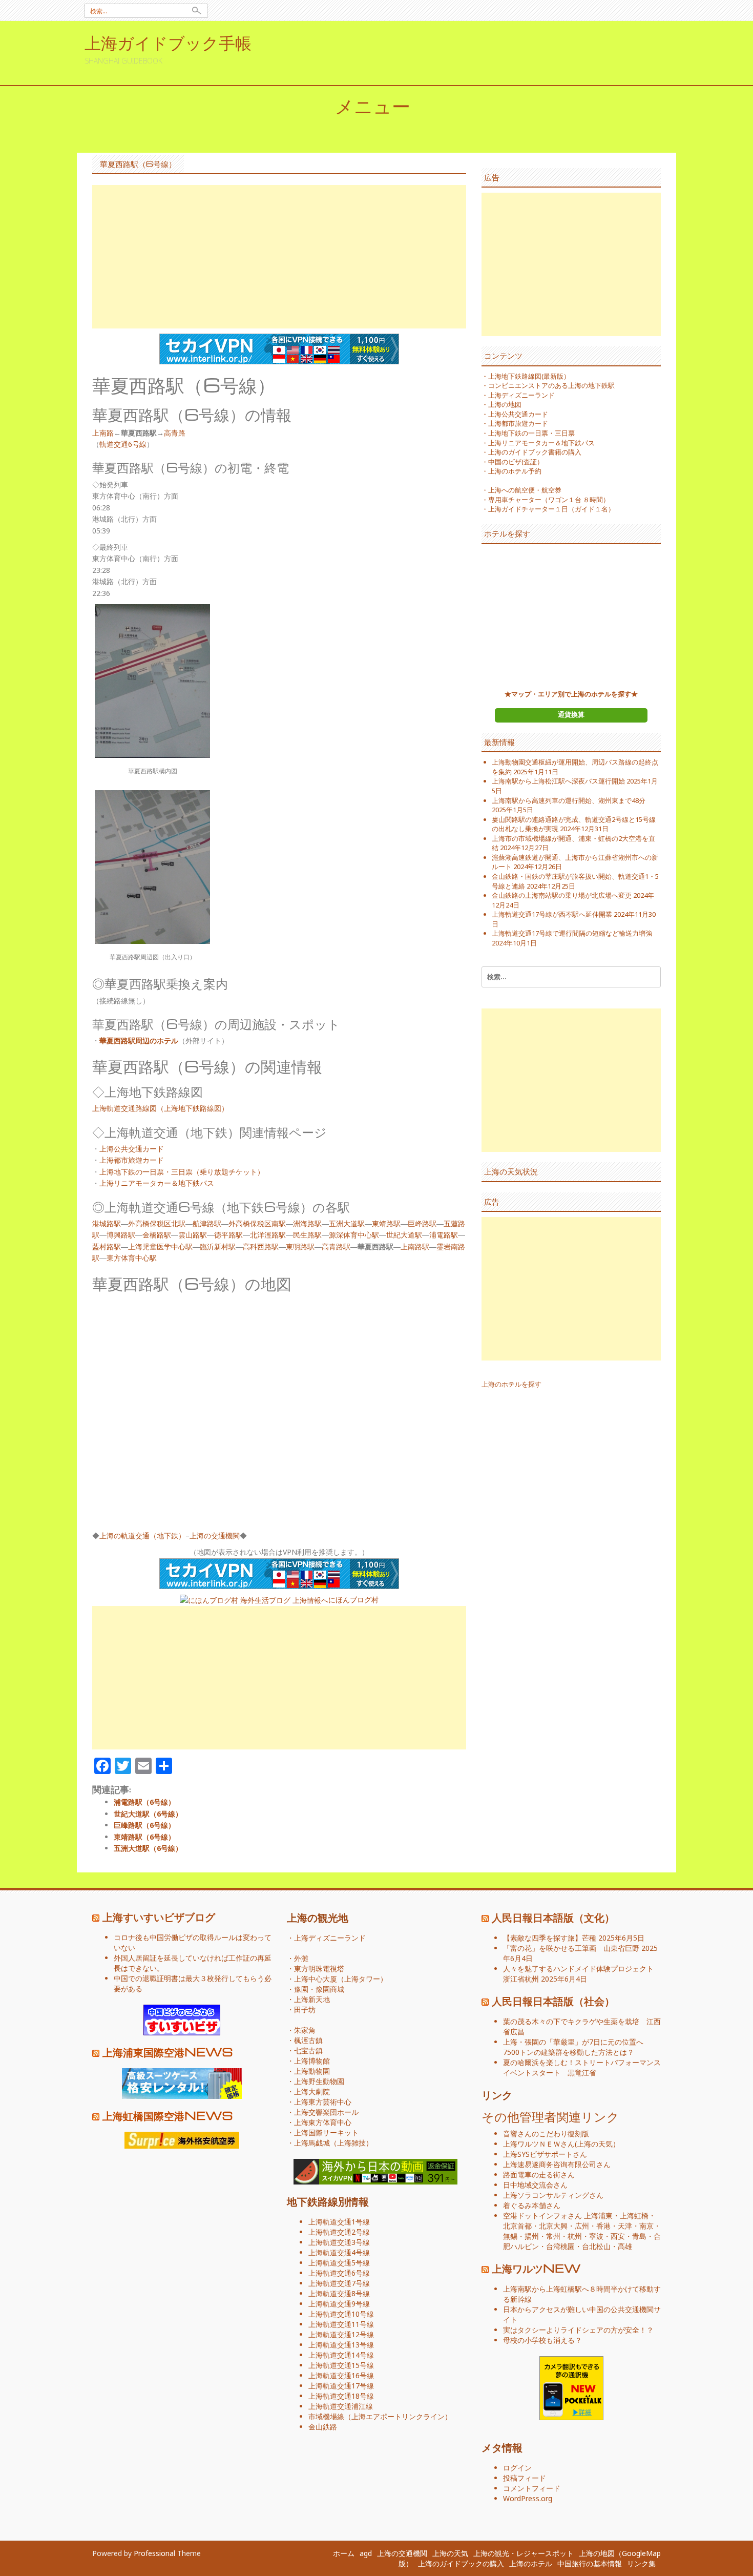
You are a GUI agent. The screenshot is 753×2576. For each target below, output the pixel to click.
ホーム (344, 2553)
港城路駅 (107, 1223)
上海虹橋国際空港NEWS (168, 2115)
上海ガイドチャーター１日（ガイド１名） (551, 509)
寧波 (596, 2236)
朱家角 (305, 2030)
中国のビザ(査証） (516, 462)
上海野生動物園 (319, 2081)
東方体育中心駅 (132, 1258)
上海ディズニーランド (521, 395)
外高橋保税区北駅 (157, 1223)
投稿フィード (525, 2478)
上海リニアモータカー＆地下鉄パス (157, 1183)
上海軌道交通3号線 (339, 2242)
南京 (646, 2226)
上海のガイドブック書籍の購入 (535, 452)
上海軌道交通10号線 (341, 2314)
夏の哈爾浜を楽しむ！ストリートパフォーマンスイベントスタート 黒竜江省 (582, 2067)
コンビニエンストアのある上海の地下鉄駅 (551, 385)
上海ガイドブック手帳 (168, 42)
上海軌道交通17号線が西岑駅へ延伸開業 (552, 914)
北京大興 (553, 2226)
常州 (553, 2236)
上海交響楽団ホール (326, 2112)
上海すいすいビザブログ (159, 1916)
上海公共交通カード (132, 1149)
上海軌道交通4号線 (339, 2252)
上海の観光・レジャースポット (524, 2553)
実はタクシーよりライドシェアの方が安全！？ (578, 2330)
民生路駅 (307, 1235)
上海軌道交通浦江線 (341, 2406)
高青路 (175, 433)
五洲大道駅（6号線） (148, 1848)
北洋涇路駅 (268, 1235)
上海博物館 (312, 2061)
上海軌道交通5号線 (339, 2263)
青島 (639, 2236)
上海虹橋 (634, 2216)
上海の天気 (595, 2144)
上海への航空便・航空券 (525, 490)
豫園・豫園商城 (319, 1989)
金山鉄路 (323, 2427)
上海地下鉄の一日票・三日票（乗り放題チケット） (182, 1172)
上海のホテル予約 (515, 471)
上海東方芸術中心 (323, 2102)
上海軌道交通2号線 (339, 2232)
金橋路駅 (157, 1235)
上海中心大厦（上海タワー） (341, 1979)
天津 (625, 2226)
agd (366, 2553)
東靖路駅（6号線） (144, 1837)
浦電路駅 (444, 1235)
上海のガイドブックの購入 (461, 2563)
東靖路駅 (386, 1223)
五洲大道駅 (347, 1223)
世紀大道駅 (404, 1235)
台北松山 (596, 2246)
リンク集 (641, 2563)
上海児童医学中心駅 (160, 1246)
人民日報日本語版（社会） (553, 2001)
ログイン (517, 2468)
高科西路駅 (261, 1246)
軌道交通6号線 (123, 444)
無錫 (510, 2236)
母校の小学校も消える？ (542, 2340)
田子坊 (305, 2010)
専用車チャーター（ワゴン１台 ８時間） (549, 500)
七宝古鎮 (308, 2051)
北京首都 (517, 2226)
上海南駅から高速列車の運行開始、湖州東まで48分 (569, 800)
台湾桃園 (560, 2246)
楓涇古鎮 (308, 2040)
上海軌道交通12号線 (341, 2334)
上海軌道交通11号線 (341, 2324)
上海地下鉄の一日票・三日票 (531, 433)
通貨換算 (571, 714)
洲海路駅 (307, 1223)
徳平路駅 (228, 1235)
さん (539, 2144)
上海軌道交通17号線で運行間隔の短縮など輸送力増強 (572, 933)
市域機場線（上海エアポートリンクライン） (380, 2416)
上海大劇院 (312, 2091)
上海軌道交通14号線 (341, 2355)
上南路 (103, 433)
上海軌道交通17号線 (341, 2386)
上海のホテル (531, 2563)
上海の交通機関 (215, 1536)
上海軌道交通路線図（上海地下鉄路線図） (160, 1108)
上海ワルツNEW (536, 2268)
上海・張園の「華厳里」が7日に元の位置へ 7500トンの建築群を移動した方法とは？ (577, 2047)
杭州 (575, 2236)
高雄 (625, 2246)
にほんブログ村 (353, 1600)
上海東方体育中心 (323, 2122)
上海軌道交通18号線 (341, 2396)
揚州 (532, 2236)
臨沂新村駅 (218, 1246)
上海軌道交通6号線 (339, 2273)
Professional (154, 2553)
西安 (618, 2236)
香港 (603, 2226)
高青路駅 (336, 1246)
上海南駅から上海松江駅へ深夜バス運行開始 (558, 781)
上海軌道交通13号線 (341, 2345)
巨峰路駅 (422, 1223)
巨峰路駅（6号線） (144, 1825)
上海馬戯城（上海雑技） (333, 2143)
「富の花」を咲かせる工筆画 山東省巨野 (571, 1948)
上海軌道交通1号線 (339, 2222)
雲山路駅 (193, 1235)
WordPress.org (528, 2498)
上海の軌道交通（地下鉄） (142, 1536)
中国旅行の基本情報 (590, 2563)
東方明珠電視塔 (319, 1969)
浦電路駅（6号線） (144, 1802)
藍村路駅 (107, 1246)
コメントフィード (532, 2488)
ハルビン (525, 2246)
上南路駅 (415, 1246)
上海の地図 (505, 404)
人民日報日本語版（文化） (553, 1917)
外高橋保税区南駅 (257, 1223)
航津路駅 (207, 1223)
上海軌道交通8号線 (339, 2293)
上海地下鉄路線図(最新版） (529, 376)
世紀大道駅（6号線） (148, 1814)
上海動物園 (312, 2071)
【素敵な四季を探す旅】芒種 (550, 1938)
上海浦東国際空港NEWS (168, 2052)
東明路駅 (300, 1246)
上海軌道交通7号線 (339, 2283)
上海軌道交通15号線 (341, 2365)
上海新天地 (312, 1999)
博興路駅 (121, 1235)
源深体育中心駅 (354, 1235)
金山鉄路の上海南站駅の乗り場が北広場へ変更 (562, 895)
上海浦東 (598, 2216)
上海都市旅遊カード (132, 1160)
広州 (582, 2226)
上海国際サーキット (326, 2132)
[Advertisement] (279, 257)
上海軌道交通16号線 (341, 2375)
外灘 (301, 1958)
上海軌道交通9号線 (339, 2304)
